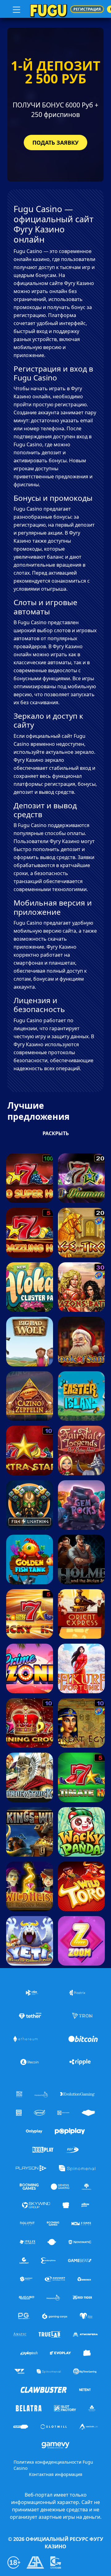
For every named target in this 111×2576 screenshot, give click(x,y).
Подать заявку (55, 143)
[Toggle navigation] (16, 9)
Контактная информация (56, 2474)
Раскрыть (56, 1133)
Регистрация (87, 9)
